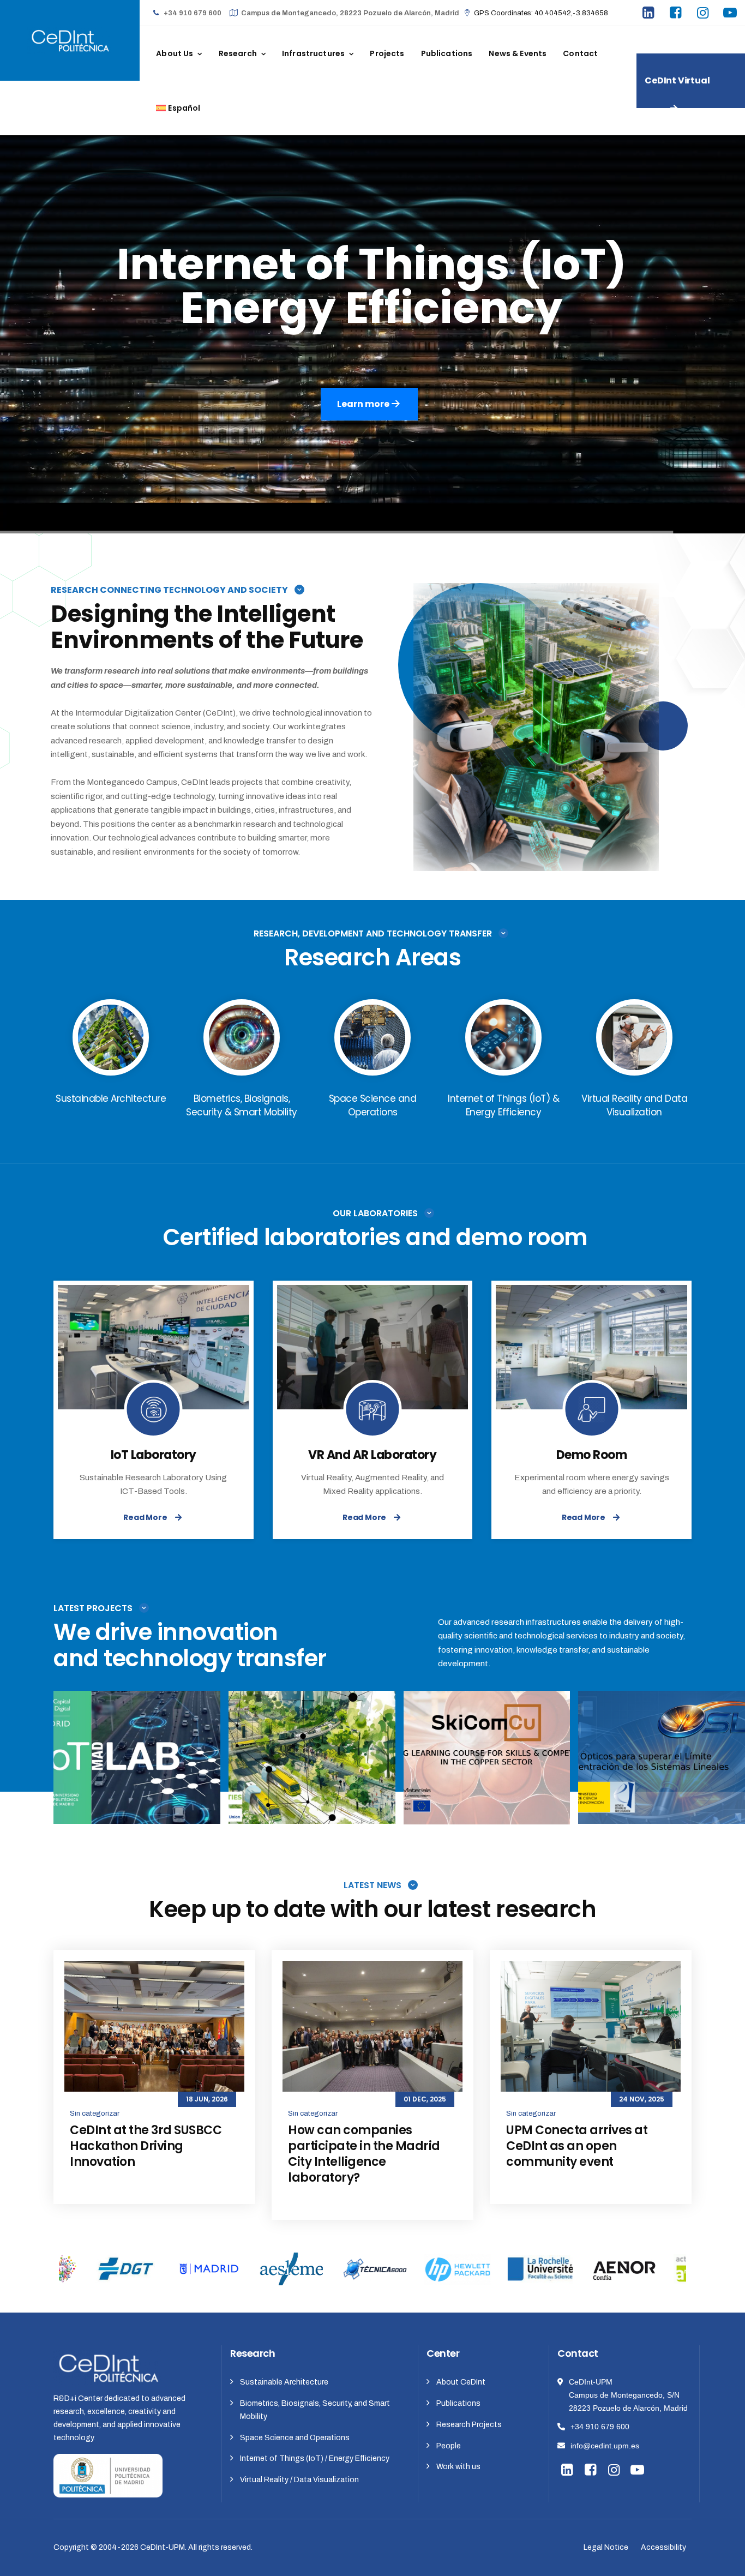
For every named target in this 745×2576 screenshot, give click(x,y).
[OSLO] (726, 1803)
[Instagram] (704, 14)
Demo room (592, 1455)
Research (238, 53)
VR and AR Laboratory (372, 1455)
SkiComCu (486, 1768)
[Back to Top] (722, 2558)
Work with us (458, 2467)
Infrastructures (313, 53)
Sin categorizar (95, 2113)
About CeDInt (461, 2382)
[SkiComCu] (551, 1803)
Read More (145, 1517)
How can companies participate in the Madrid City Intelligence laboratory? (364, 2154)
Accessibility (663, 2547)
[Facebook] (677, 14)
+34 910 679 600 (600, 2427)
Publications (447, 53)
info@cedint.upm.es (605, 2446)
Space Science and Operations (295, 2438)
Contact (580, 53)
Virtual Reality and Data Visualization (487, 1754)
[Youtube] (731, 14)
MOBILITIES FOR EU (312, 1768)
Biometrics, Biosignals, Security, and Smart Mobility (315, 2410)
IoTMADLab (137, 1768)
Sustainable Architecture (284, 2382)
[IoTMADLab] (201, 1803)
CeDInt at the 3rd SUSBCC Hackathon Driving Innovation (146, 2146)
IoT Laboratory (154, 1455)
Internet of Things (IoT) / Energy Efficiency (315, 2458)
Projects (387, 53)
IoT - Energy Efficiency (137, 1753)
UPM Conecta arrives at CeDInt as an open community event (577, 2146)
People (449, 2446)
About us (175, 53)
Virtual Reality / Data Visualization (299, 2480)
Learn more (371, 397)
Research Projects (469, 2425)
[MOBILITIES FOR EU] (376, 1803)
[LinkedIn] (650, 14)
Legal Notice (606, 2547)
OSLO (662, 1768)
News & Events (518, 53)
